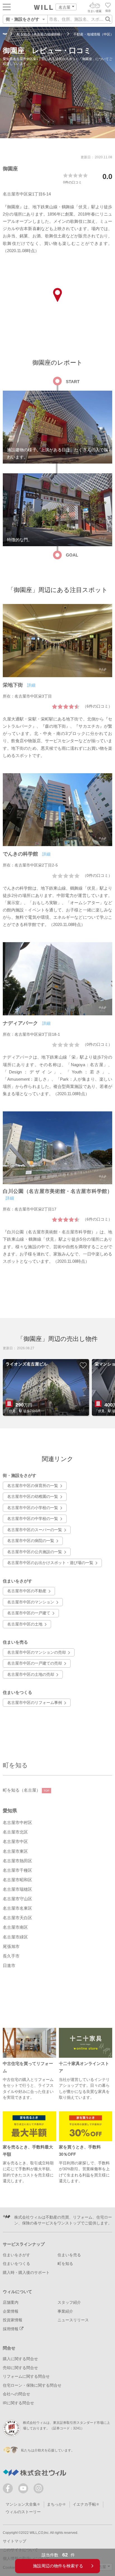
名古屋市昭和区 (17, 1880)
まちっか (55, 2504)
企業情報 (11, 2311)
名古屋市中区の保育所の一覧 (33, 1486)
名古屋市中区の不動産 (27, 1591)
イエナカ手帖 (84, 2504)
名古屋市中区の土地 (25, 1624)
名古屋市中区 (15, 1842)
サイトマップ (15, 2541)
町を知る (15, 1765)
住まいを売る (69, 2255)
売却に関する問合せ (20, 2368)
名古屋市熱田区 (17, 1861)
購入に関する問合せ (20, 2359)
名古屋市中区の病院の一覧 (31, 1541)
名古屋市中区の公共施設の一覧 (35, 1552)
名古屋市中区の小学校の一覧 (33, 1508)
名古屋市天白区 (17, 1918)
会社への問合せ (16, 2394)
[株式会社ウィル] (5, 34)
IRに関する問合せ (18, 2403)
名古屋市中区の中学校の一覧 (33, 1519)
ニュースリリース (73, 2320)
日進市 (9, 1966)
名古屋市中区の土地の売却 (31, 1674)
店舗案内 (11, 2302)
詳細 (31, 685)
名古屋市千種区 (17, 1870)
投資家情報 (13, 2320)
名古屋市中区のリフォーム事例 (35, 1703)
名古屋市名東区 (17, 1908)
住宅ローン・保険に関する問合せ (32, 2385)
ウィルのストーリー (23, 2512)
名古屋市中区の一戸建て (29, 1613)
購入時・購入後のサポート (26, 2273)
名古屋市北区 (15, 1832)
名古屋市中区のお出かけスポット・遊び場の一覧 (50, 1563)
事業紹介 (65, 2311)
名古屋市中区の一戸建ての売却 (35, 1663)
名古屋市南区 (15, 1927)
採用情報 (11, 2329)
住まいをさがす (16, 2255)
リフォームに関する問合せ (26, 2376)
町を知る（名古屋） (26, 1790)
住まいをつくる (16, 2264)
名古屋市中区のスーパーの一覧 (35, 1530)
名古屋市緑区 (15, 1937)
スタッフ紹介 (69, 2302)
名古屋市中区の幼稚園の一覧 (33, 1497)
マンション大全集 (21, 2504)
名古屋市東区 (15, 1851)
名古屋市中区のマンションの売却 (37, 1652)
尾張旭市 (11, 1947)
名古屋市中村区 (17, 1823)
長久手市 (11, 1956)
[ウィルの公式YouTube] (24, 2490)
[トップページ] (44, 8)
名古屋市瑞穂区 (17, 1889)
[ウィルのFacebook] (9, 2490)
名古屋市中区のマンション (31, 1602)
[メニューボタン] (7, 7)
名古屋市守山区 (17, 1899)
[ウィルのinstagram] (39, 2488)
